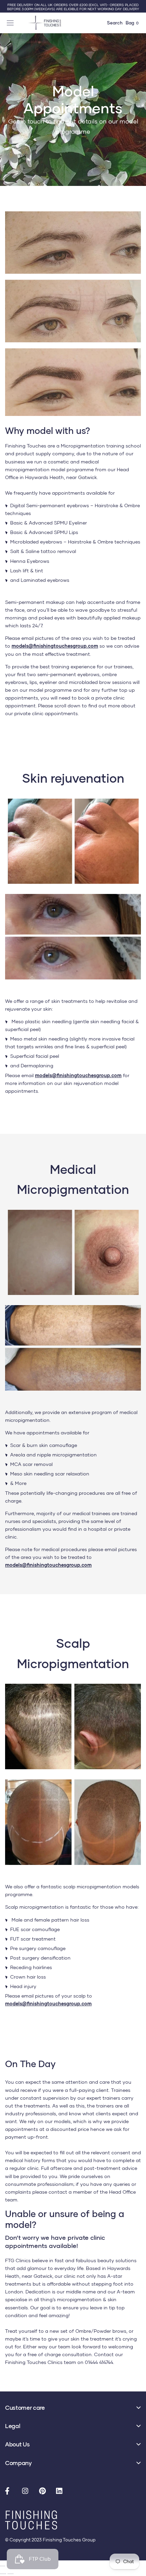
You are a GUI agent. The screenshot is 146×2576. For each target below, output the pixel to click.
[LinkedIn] (61, 2492)
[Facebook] (10, 2492)
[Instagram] (27, 2492)
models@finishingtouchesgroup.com (55, 646)
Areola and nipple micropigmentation (53, 1455)
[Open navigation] (11, 23)
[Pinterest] (44, 2492)
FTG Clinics (18, 2260)
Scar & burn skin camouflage (44, 1445)
